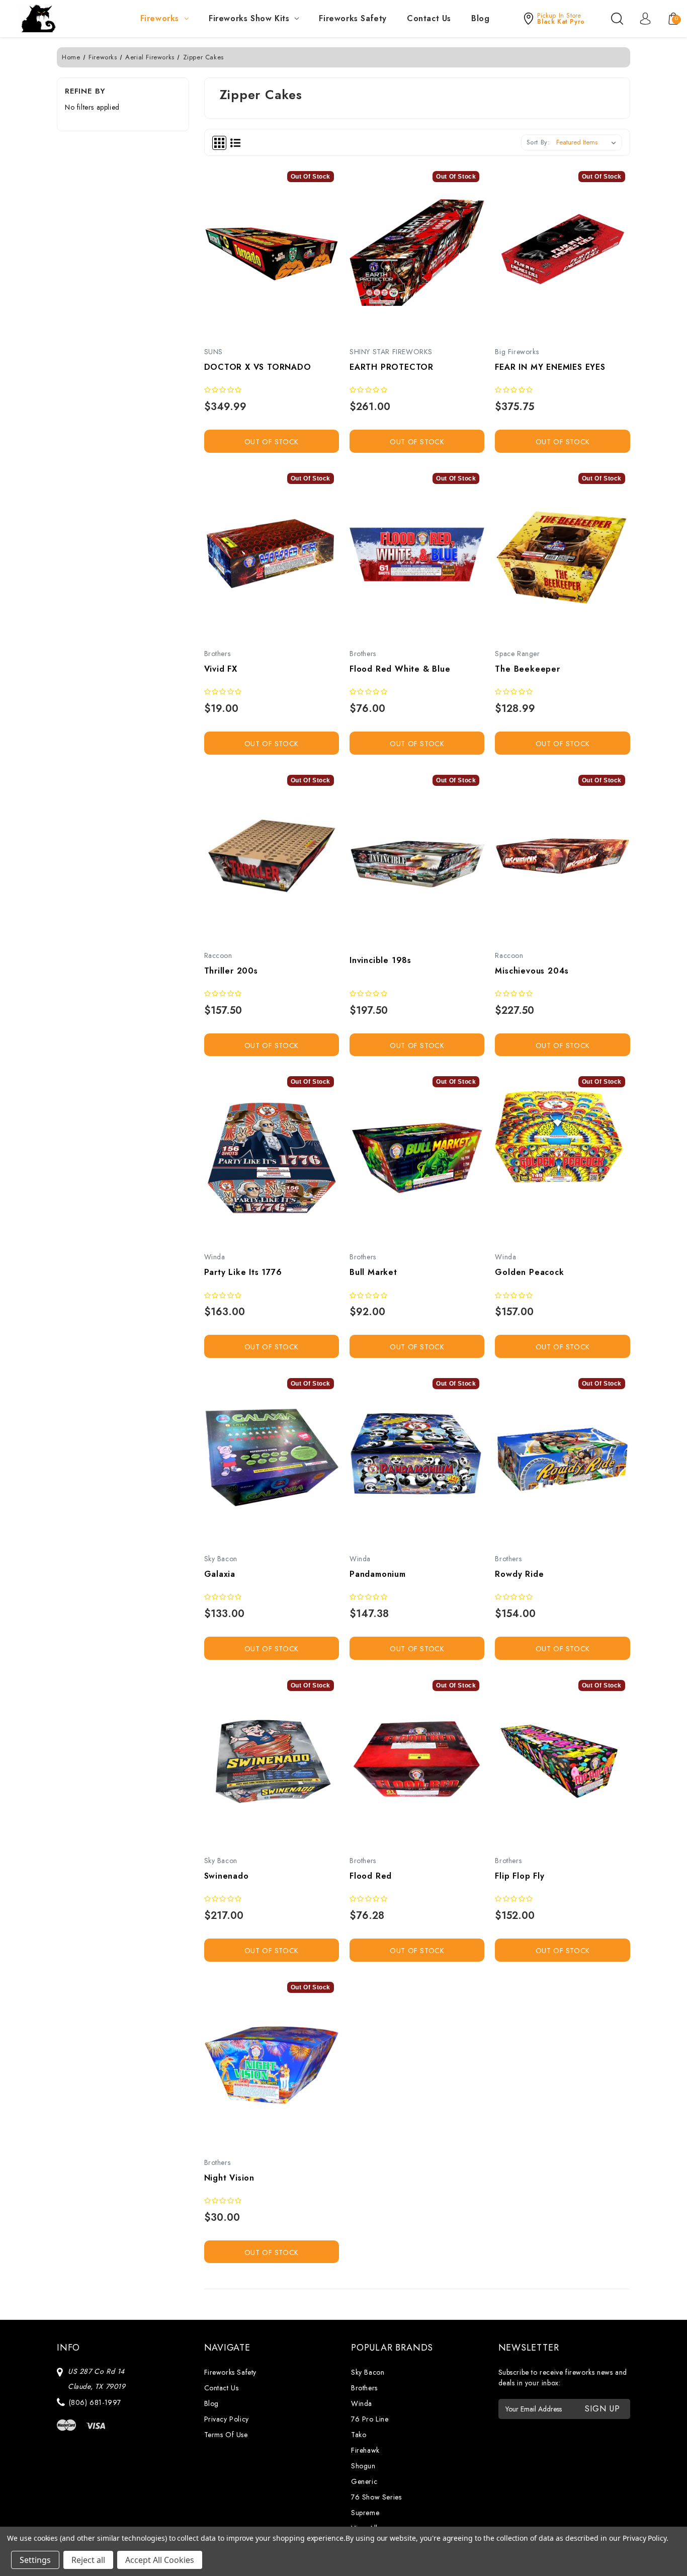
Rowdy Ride (519, 1574)
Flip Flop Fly (520, 1876)
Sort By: (538, 142)
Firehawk (365, 2450)
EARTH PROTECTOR (392, 367)
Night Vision (230, 2178)
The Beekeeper (527, 669)
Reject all (88, 2560)
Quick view (260, 256)
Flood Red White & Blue (400, 669)
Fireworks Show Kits (249, 18)
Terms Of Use (226, 2435)
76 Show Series (376, 2497)
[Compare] (283, 256)
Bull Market (373, 1272)
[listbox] (588, 142)
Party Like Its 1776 (243, 1272)
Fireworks (160, 18)
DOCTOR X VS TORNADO (258, 367)
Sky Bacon (368, 2372)
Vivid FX (221, 669)
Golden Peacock (529, 1272)
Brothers (364, 2388)
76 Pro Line (370, 2419)
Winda (362, 2403)
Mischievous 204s (532, 971)
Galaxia (220, 1574)
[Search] (617, 19)
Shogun (363, 2466)
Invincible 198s (380, 960)
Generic (364, 2481)
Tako (359, 2435)
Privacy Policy (227, 2419)
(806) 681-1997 (95, 2402)
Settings (35, 2560)
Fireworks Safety (353, 18)
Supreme (365, 2513)
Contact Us (429, 18)
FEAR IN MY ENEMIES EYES (550, 367)
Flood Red (371, 1876)
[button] (553, 19)
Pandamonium (378, 1574)
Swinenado (227, 1876)
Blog (480, 18)
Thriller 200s (231, 971)
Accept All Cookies (160, 2560)
